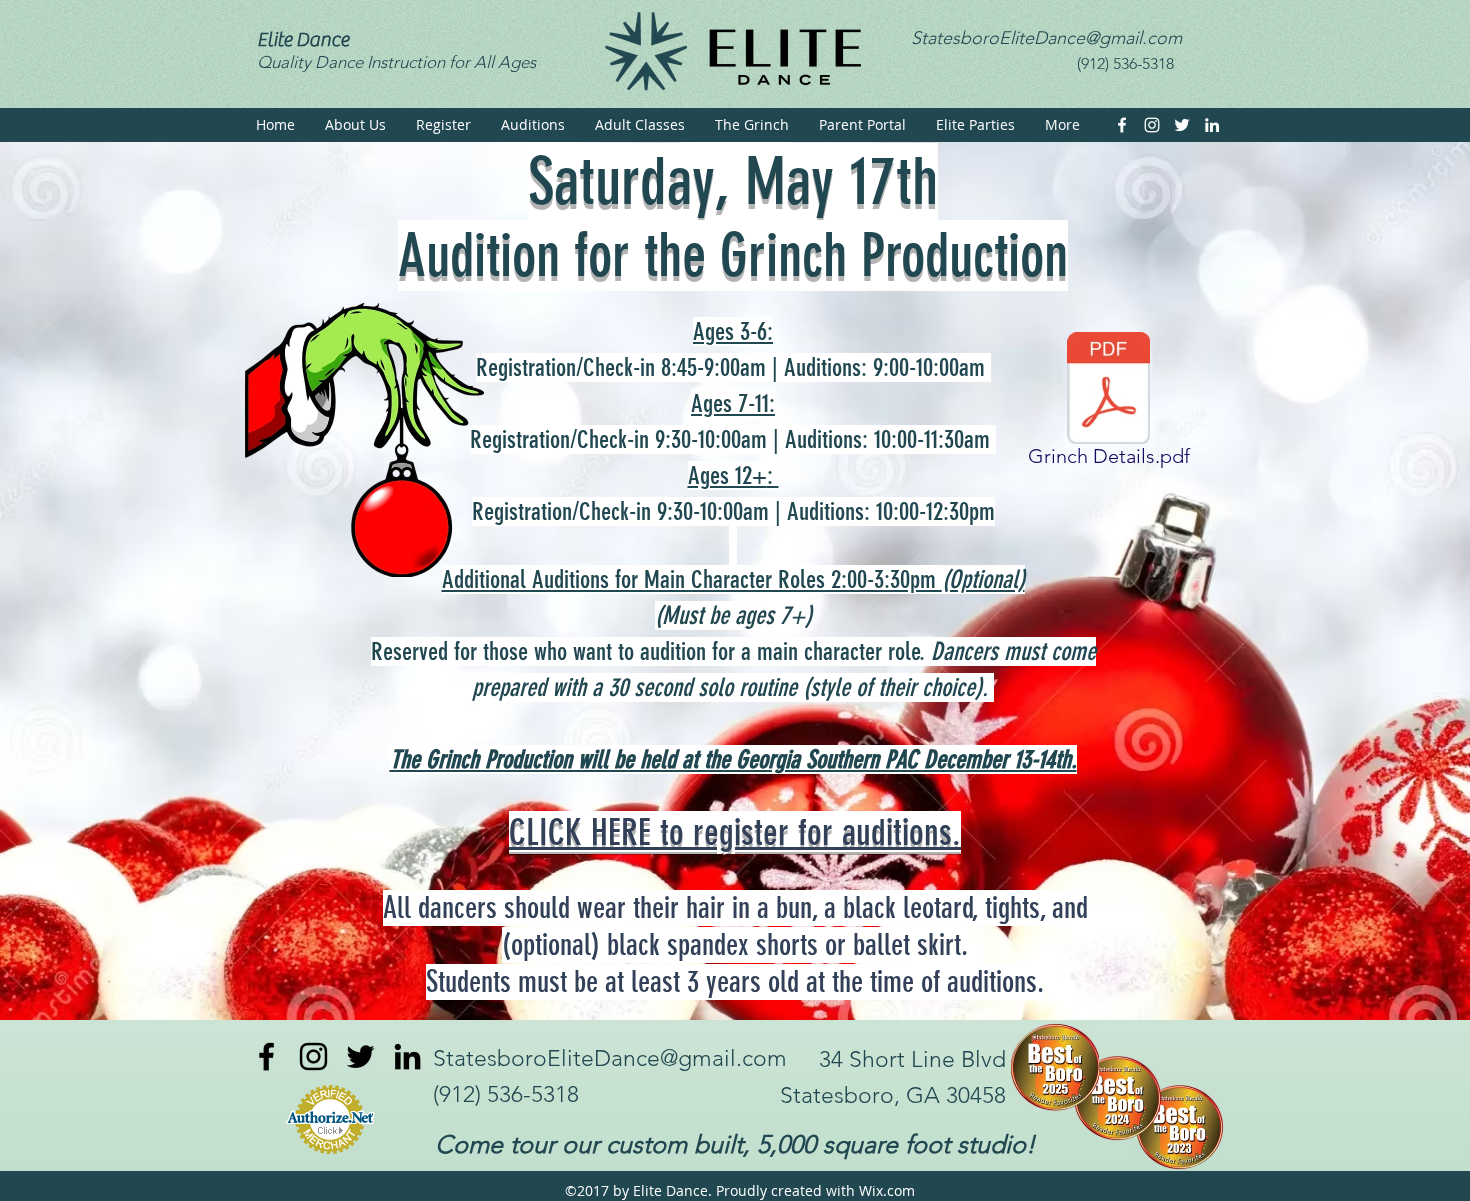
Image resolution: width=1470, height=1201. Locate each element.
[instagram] (1152, 125)
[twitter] (1182, 125)
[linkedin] (1212, 125)
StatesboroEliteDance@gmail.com (1046, 38)
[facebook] (1122, 125)
